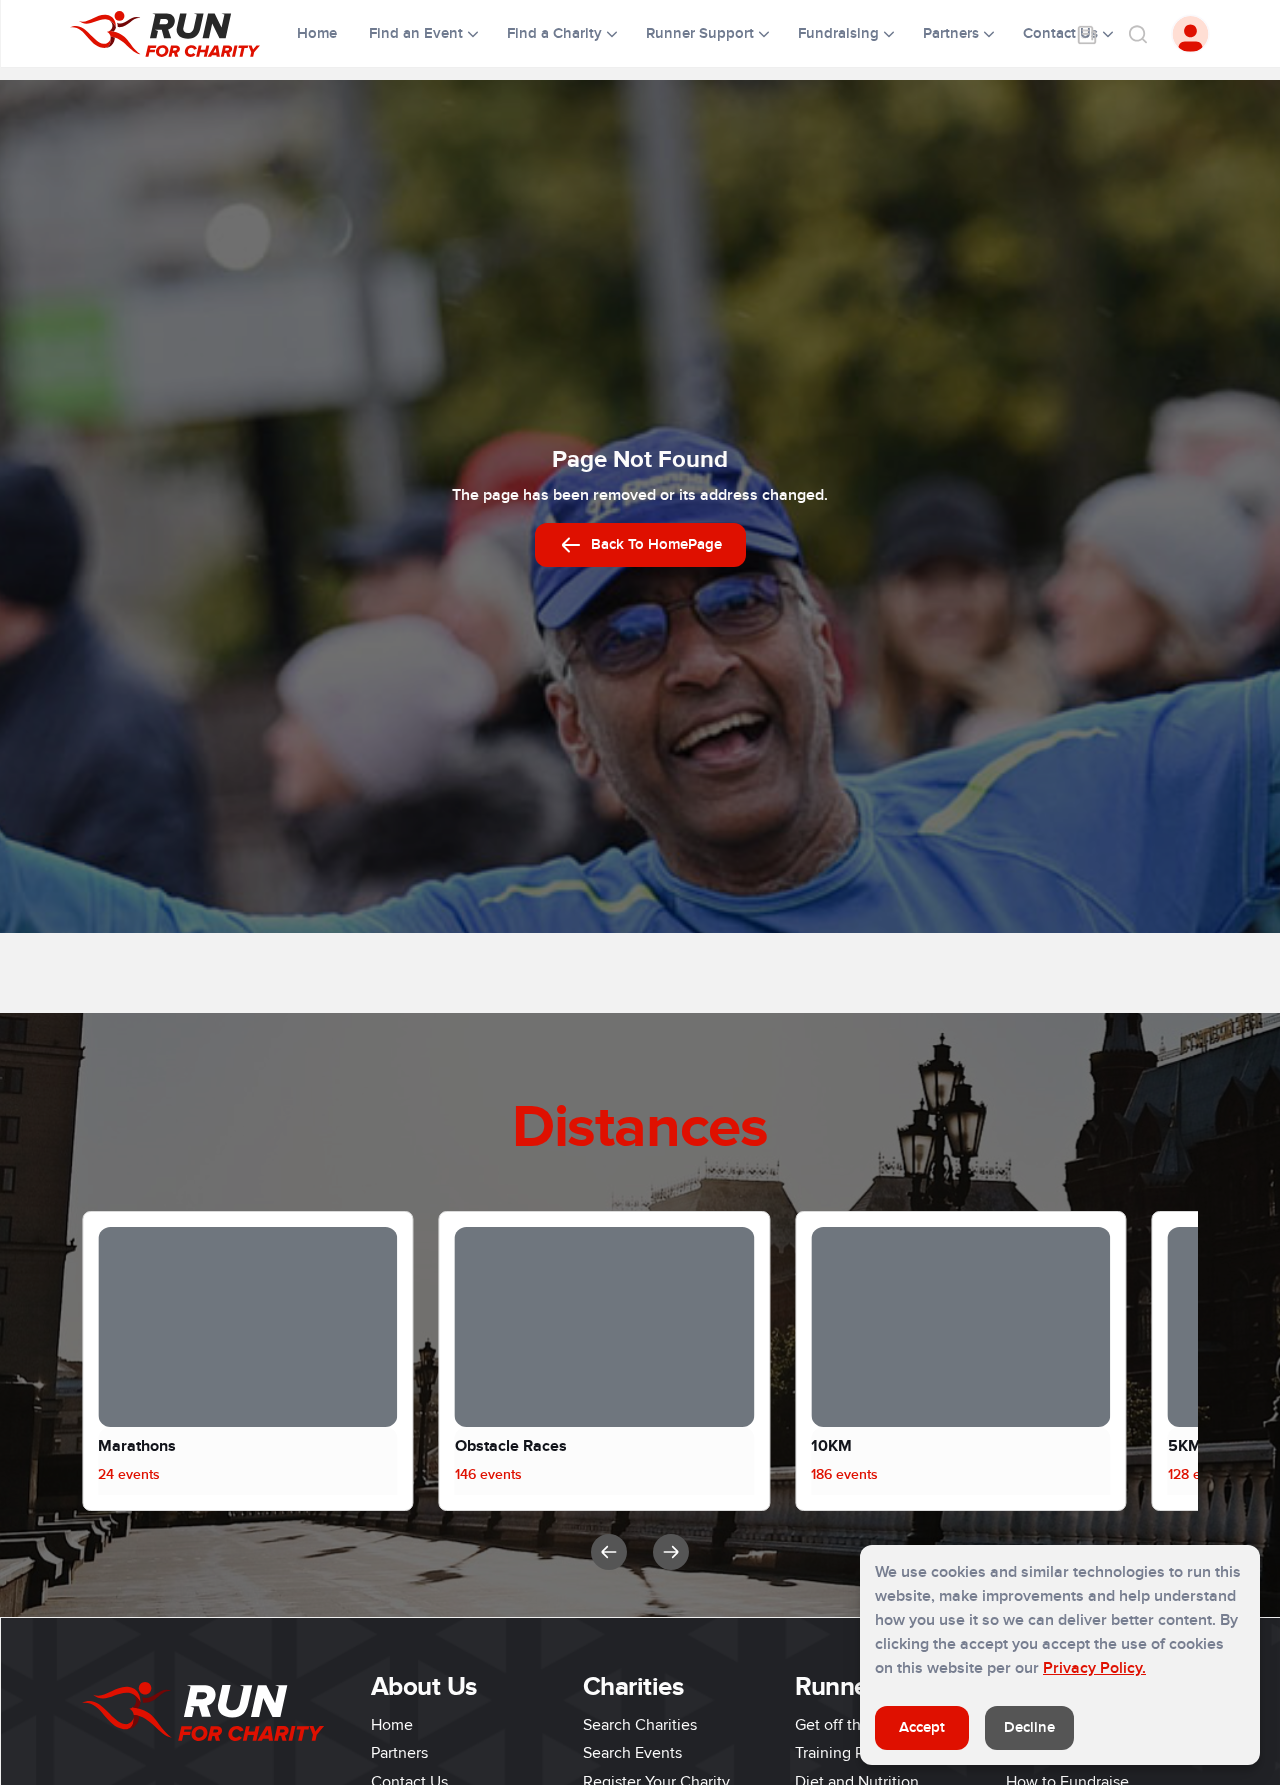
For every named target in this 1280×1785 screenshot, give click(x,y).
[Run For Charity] (177, 34)
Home (319, 33)
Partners (399, 1753)
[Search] (1137, 34)
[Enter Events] (1087, 34)
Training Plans (843, 1753)
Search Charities (640, 1725)
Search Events (632, 1753)
